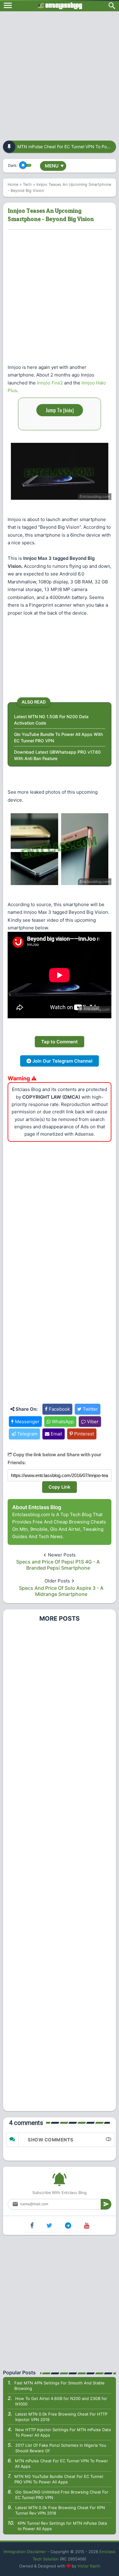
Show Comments (51, 2140)
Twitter (90, 1409)
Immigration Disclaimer (25, 2552)
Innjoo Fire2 (50, 383)
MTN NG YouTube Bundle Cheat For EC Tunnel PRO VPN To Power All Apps (59, 2479)
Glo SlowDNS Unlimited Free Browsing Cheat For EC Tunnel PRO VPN (62, 2495)
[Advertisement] (60, 74)
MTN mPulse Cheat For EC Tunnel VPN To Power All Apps (61, 2464)
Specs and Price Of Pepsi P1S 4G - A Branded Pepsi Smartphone (58, 1565)
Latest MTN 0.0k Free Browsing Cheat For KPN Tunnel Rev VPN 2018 (60, 2510)
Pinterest (83, 1434)
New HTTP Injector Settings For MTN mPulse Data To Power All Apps (63, 2432)
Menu (54, 166)
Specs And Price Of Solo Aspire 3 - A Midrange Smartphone (61, 1591)
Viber (92, 1422)
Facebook (59, 1409)
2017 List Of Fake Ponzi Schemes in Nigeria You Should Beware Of (61, 2448)
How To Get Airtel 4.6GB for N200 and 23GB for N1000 (61, 2401)
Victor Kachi (89, 2566)
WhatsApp (62, 1422)
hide (69, 410)
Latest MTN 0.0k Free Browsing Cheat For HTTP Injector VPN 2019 (61, 2417)
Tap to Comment (60, 1042)
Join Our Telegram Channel (62, 1061)
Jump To (60, 410)
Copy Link (60, 1487)
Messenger (27, 1422)
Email (56, 1434)
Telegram (27, 1434)
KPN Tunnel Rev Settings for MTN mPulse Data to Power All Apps (62, 2526)
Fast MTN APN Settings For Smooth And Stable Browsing (60, 2386)
